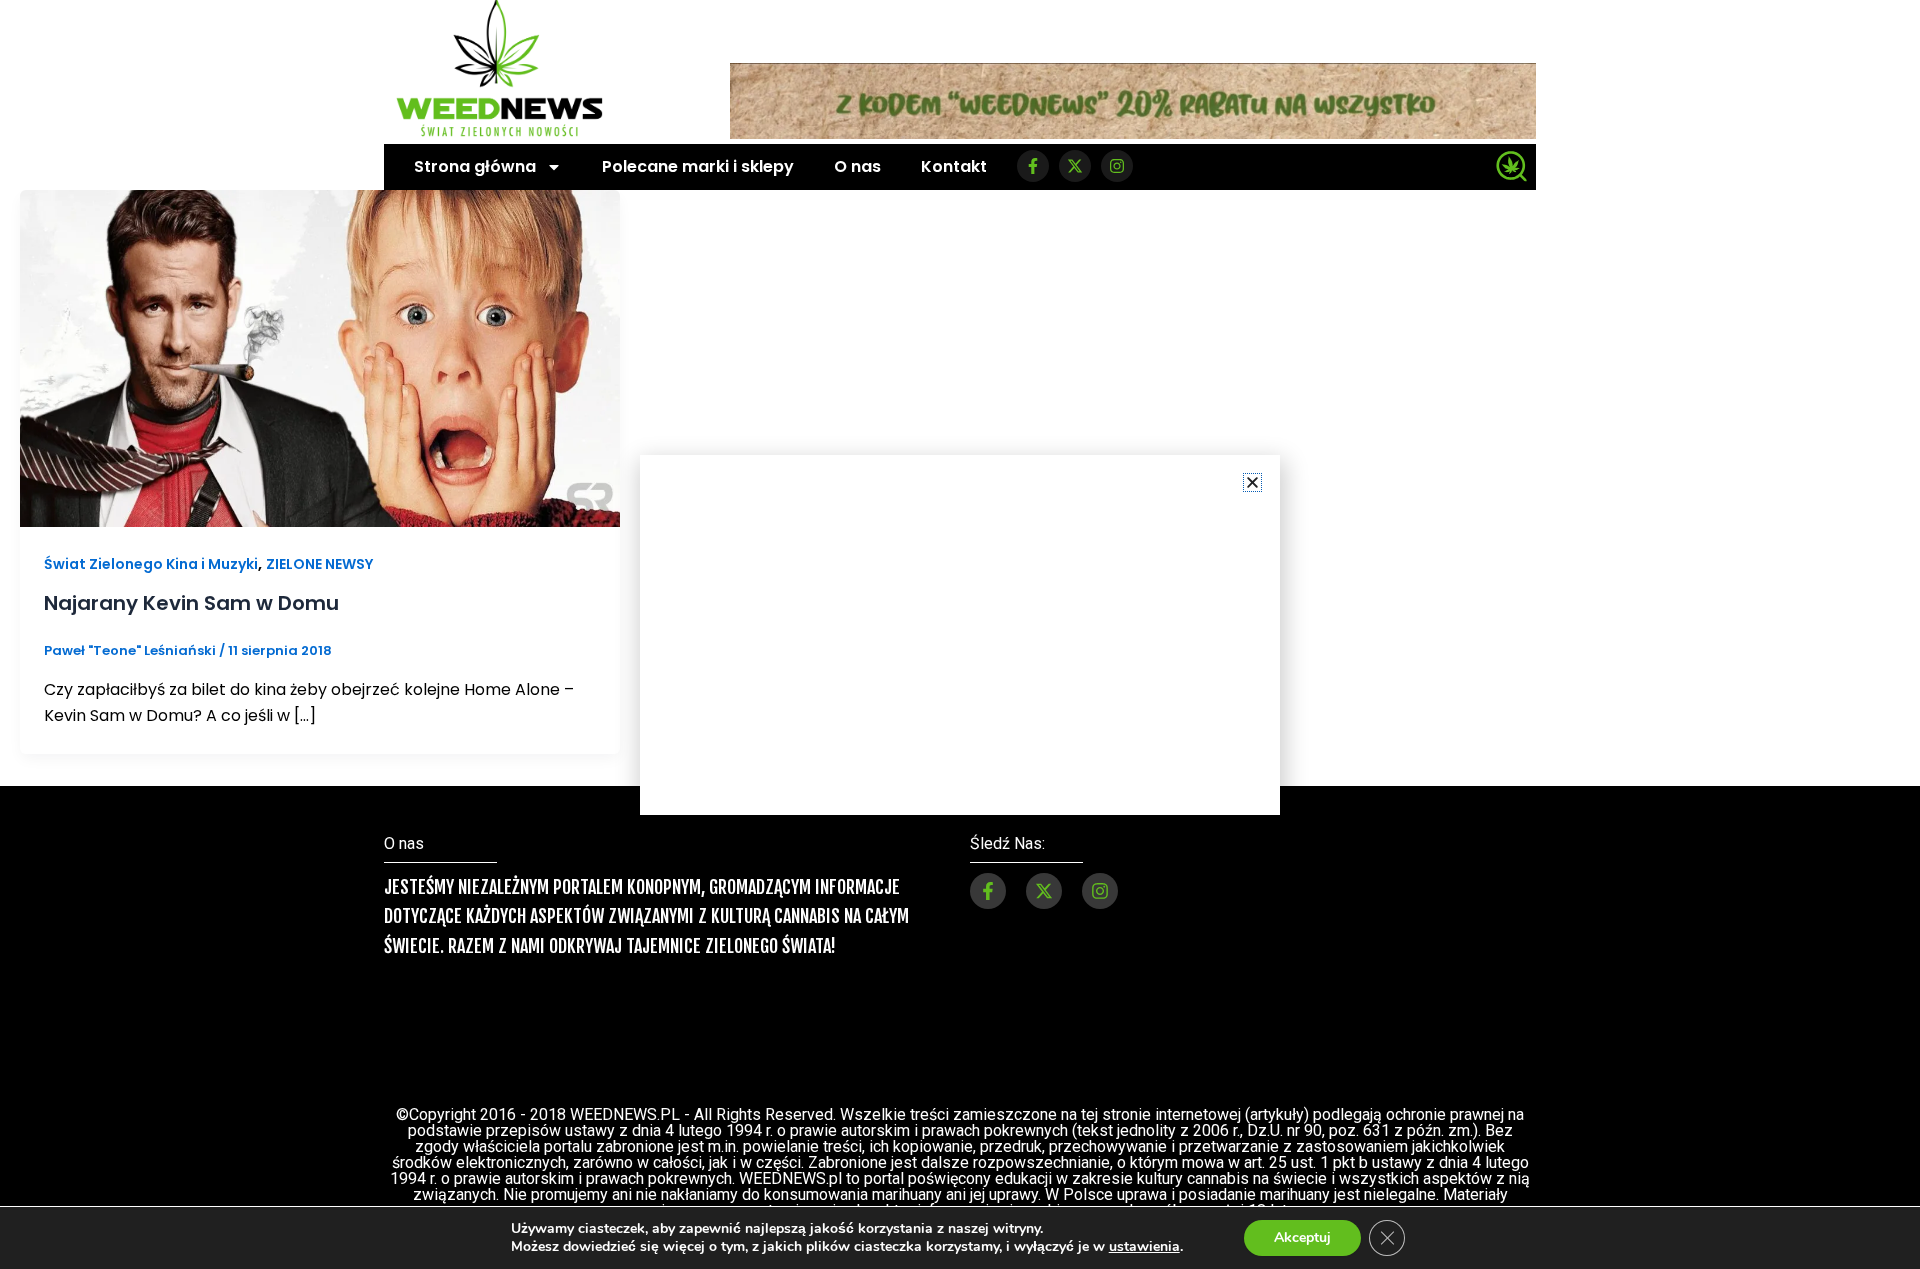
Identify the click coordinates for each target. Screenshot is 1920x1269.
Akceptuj (1302, 1237)
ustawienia (1144, 1247)
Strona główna (475, 166)
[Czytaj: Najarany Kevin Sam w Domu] (320, 357)
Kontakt (954, 166)
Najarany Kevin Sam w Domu (191, 603)
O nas (857, 166)
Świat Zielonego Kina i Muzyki (151, 564)
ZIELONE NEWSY (319, 564)
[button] (1252, 482)
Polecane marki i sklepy (698, 166)
